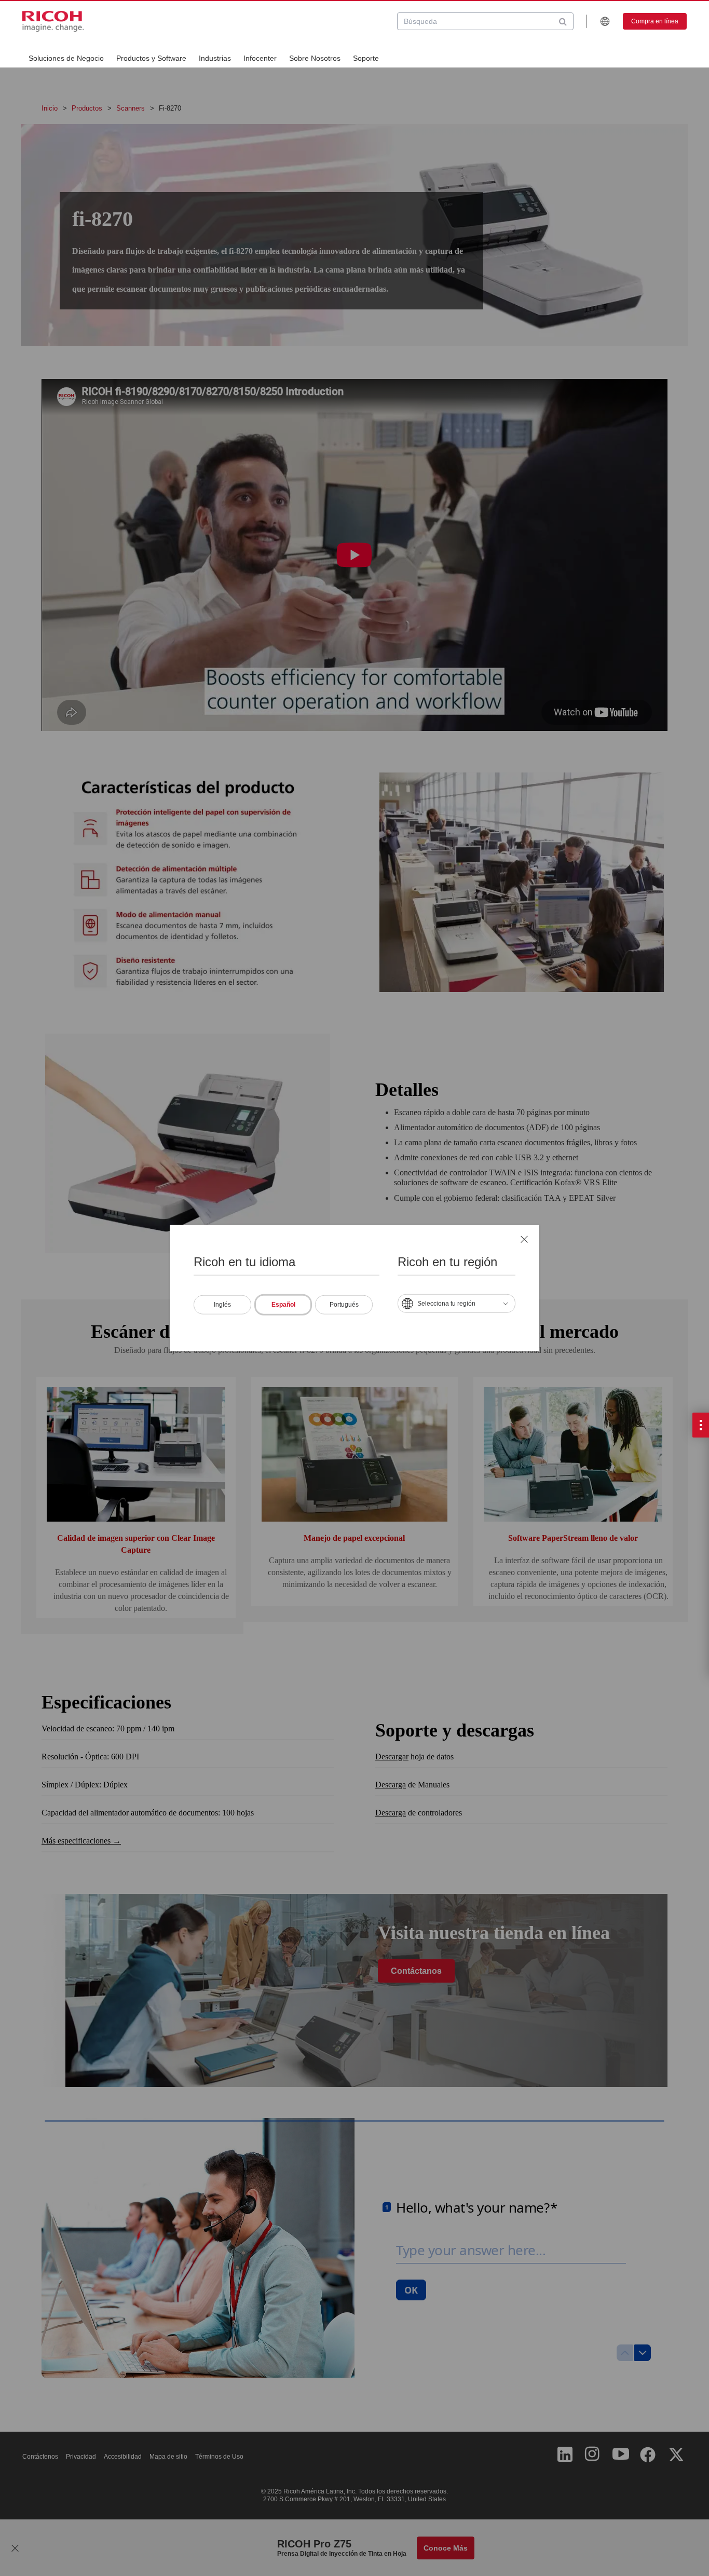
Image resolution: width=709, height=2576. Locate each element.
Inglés (222, 1304)
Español (283, 1304)
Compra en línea (655, 21)
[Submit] (563, 21)
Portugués (344, 1304)
